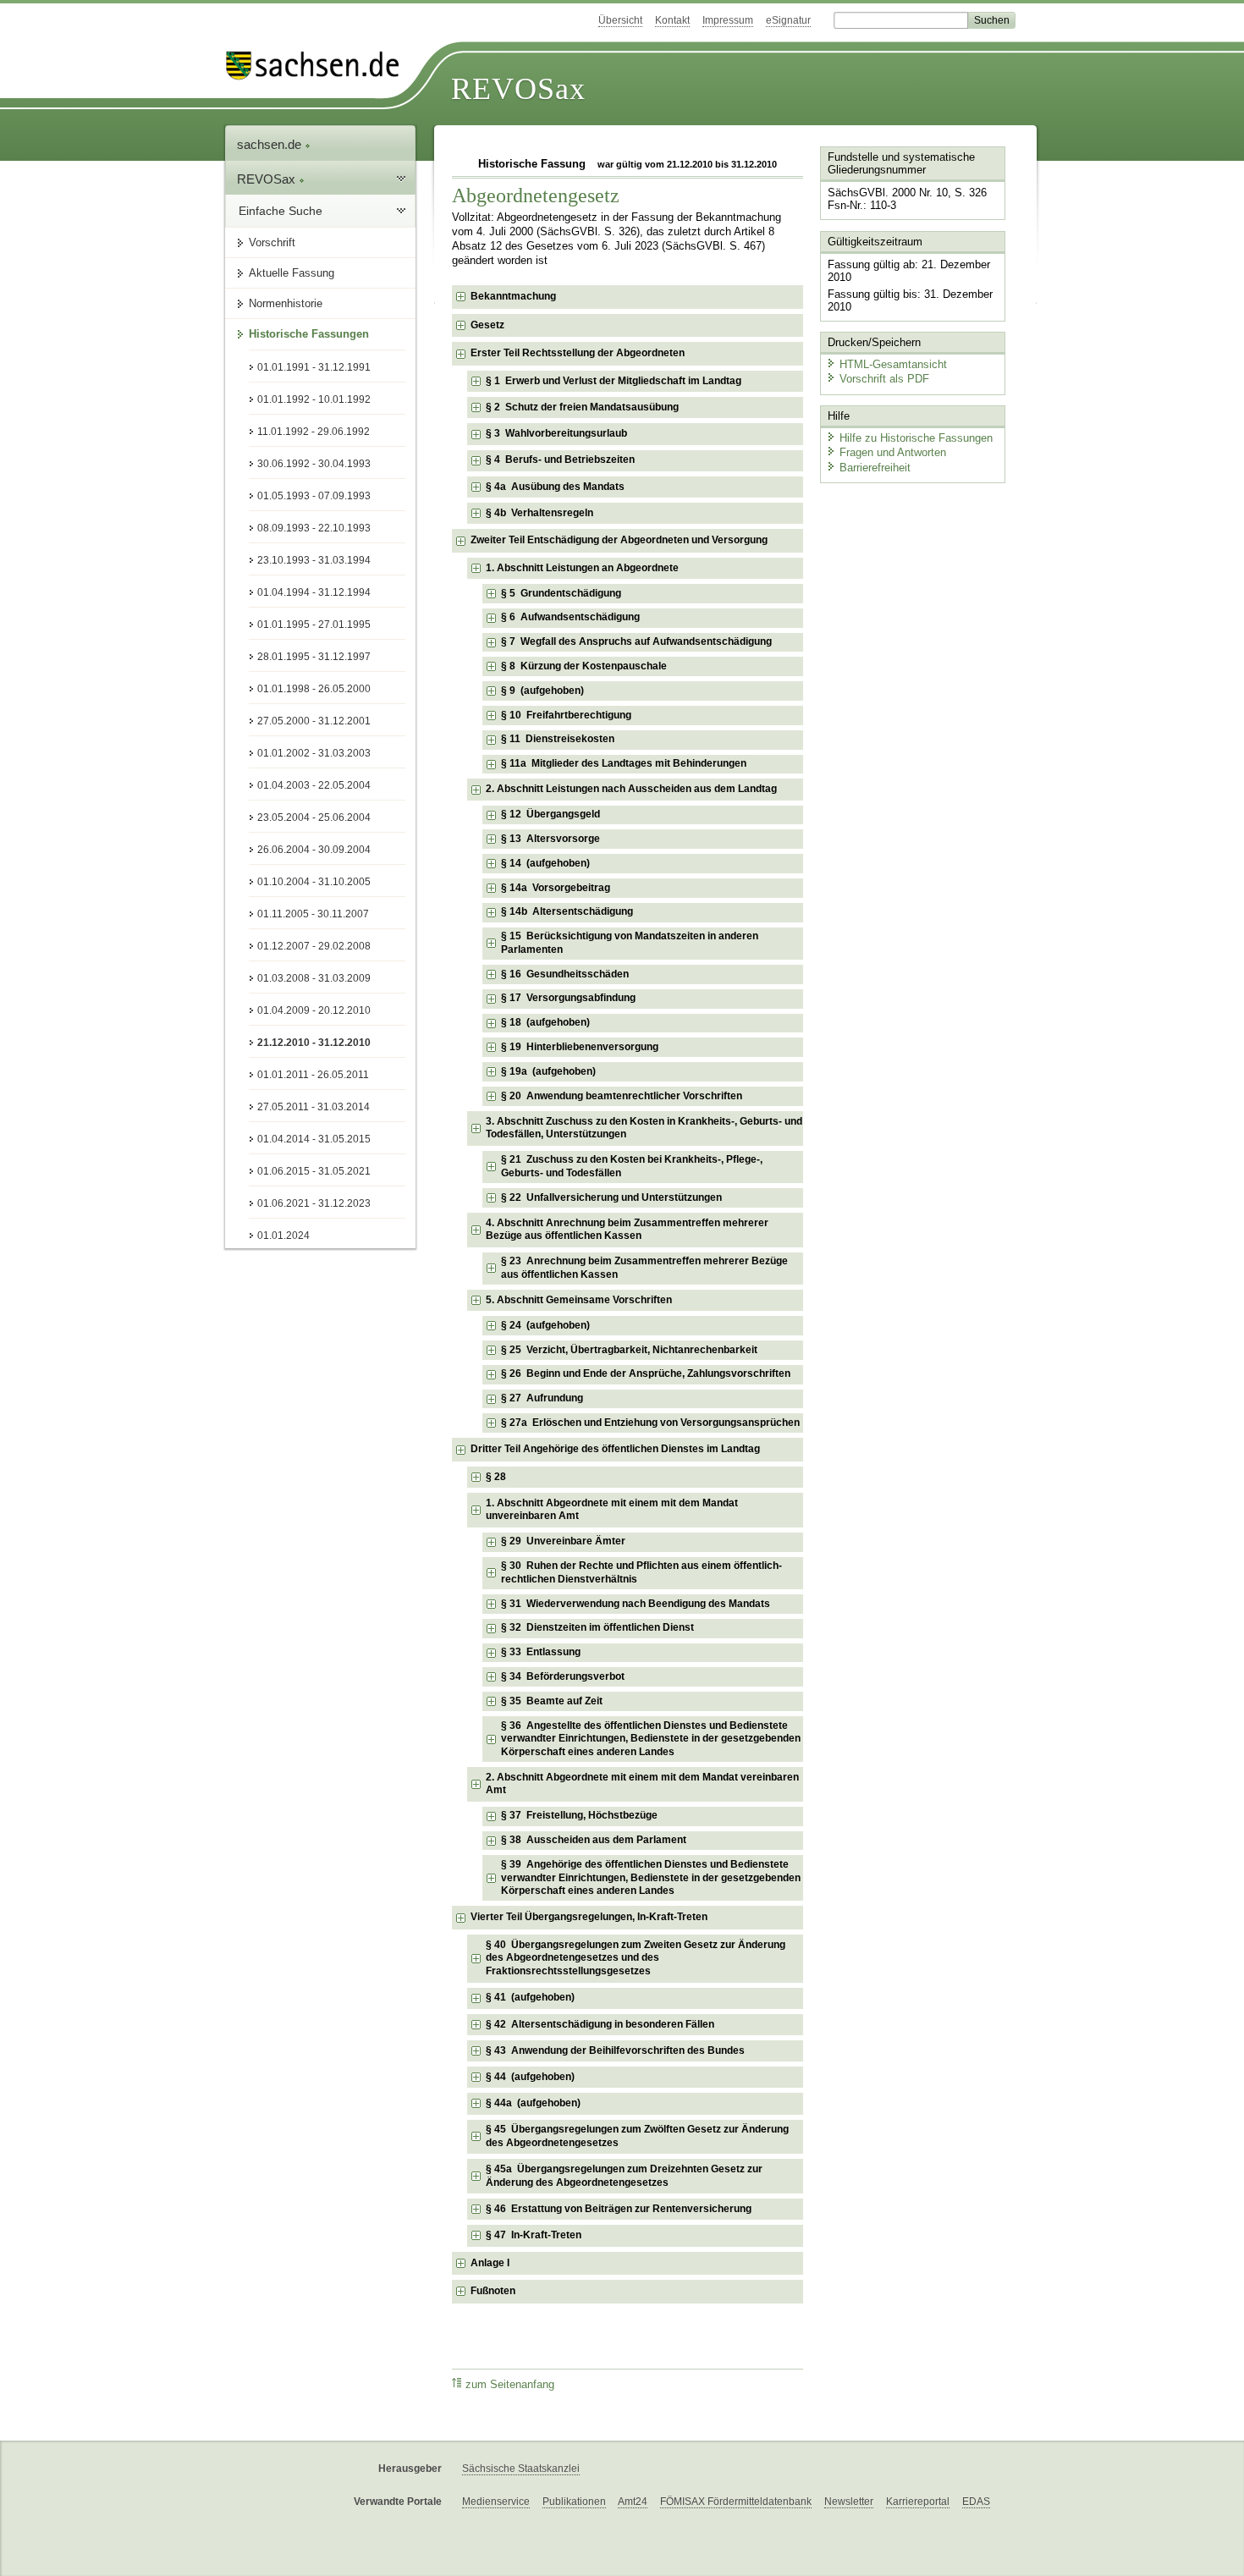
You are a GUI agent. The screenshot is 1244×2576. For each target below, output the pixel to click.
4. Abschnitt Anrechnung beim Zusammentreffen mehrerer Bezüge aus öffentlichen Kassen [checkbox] (627, 1230)
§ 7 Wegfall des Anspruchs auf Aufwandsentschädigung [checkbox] (636, 641)
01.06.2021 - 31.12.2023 (314, 1203)
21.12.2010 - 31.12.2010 (314, 1043)
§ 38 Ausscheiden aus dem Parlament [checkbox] (594, 1840)
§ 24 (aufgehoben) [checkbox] (545, 1325)
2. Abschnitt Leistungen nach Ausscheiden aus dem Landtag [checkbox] (631, 789)
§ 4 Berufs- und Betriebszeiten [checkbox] (560, 460)
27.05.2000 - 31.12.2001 (314, 721)
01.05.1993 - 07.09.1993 (314, 496)
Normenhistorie (286, 303)
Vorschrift (272, 242)
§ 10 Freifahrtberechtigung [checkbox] (566, 715)
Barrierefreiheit (875, 468)
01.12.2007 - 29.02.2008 (314, 946)
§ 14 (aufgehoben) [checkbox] (545, 863)
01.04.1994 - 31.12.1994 (314, 592)
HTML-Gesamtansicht (893, 364)
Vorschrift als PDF (884, 379)
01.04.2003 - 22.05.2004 (314, 785)
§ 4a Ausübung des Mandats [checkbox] (555, 487)
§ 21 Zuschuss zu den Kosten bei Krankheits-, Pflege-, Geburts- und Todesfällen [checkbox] (632, 1166)
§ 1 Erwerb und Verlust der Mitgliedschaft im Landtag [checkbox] (614, 381)
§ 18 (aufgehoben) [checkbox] (545, 1022)
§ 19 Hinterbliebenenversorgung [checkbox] (580, 1047)
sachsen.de (271, 144)
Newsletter (849, 2502)
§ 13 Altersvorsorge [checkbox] (550, 839)
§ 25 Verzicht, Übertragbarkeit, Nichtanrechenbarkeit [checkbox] (629, 1350)
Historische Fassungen (309, 334)
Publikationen (574, 2502)
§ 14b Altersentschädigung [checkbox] (567, 911)
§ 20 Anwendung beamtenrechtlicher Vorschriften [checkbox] (622, 1096)
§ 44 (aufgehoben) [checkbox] (530, 2077)
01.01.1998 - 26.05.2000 (314, 689)
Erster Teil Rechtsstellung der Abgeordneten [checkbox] (578, 353)
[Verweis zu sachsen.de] (319, 66)
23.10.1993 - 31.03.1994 (314, 560)
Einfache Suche (281, 211)
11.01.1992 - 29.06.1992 (314, 432)
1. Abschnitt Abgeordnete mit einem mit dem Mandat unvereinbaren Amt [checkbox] (612, 1510)
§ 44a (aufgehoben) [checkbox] (533, 2103)
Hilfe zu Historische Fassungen (916, 438)
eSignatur (788, 20)
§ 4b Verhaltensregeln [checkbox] (539, 513)
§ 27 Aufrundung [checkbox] (542, 1398)
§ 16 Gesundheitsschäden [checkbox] (565, 974)
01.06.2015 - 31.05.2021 (314, 1171)
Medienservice (496, 2502)
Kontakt (672, 20)
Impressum (728, 20)
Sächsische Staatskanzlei (521, 2469)
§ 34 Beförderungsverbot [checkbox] (563, 1676)
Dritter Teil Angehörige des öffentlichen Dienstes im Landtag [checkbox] (615, 1449)
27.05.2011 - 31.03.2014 (314, 1107)
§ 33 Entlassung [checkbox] (541, 1652)
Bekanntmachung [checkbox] (513, 296)
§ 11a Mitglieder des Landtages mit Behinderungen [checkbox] (624, 763)
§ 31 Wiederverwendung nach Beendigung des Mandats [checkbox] (636, 1604)
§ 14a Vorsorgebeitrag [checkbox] (556, 888)
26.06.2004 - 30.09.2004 (314, 850)
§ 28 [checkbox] (497, 1477)
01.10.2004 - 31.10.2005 (314, 882)
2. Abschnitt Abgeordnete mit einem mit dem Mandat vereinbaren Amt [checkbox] (642, 1784)
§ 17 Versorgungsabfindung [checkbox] (568, 998)
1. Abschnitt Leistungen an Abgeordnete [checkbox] (582, 568)
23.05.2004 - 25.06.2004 (314, 817)
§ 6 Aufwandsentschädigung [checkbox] (570, 617)
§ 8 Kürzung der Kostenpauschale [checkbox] (584, 666)
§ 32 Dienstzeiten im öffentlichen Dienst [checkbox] (597, 1627)
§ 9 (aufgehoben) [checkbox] (542, 691)
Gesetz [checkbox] (487, 325)
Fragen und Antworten (893, 452)
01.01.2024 (283, 1236)
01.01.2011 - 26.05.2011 (313, 1075)
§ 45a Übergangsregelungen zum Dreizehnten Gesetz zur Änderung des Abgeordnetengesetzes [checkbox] (624, 2176)
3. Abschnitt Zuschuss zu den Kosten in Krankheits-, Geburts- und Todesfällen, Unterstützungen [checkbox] (644, 1128)
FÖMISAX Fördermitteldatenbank (736, 2502)
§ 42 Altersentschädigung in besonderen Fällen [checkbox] (600, 2024)
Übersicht (620, 20)
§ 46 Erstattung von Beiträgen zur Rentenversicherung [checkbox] (619, 2209)
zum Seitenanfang (510, 2385)
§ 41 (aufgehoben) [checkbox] (530, 1997)
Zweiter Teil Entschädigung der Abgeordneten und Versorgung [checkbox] (619, 540)
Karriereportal (918, 2502)
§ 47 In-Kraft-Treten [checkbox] (534, 2235)
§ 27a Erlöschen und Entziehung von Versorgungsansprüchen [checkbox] (650, 1423)
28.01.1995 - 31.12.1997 (314, 657)
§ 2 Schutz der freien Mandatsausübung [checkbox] (582, 407)
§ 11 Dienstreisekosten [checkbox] (558, 739)
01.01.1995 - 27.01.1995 (314, 625)
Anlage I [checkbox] (490, 2263)
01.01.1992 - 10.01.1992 (314, 399)
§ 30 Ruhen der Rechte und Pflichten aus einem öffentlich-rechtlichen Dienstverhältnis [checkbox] (641, 1572)
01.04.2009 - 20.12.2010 (314, 1010)
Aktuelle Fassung (292, 273)
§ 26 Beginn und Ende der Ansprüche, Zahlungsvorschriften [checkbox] (646, 1373)
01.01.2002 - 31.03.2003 (314, 753)
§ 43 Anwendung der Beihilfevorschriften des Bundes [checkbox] (615, 2050)
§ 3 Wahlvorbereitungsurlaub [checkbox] (556, 433)
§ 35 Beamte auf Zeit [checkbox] (552, 1701)
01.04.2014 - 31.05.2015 (314, 1139)
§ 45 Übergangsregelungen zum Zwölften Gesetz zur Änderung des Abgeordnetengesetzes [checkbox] (637, 2136)
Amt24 (633, 2502)
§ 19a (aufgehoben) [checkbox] (548, 1071)
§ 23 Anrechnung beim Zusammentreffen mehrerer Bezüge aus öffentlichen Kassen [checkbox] (644, 1268)
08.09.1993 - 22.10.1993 (314, 528)
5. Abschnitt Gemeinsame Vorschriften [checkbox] (579, 1300)
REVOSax (518, 89)
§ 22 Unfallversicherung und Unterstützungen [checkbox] (611, 1197)
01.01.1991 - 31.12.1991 (314, 367)
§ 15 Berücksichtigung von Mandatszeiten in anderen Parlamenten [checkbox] (630, 943)
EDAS (976, 2502)
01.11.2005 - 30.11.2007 (313, 914)
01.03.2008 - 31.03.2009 (314, 978)
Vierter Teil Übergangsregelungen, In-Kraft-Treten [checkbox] (589, 1917)
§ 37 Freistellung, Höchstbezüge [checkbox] (579, 1815)
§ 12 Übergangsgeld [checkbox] (550, 814)
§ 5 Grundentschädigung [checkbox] (561, 593)
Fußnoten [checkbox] (493, 2291)
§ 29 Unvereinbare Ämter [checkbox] (563, 1541)
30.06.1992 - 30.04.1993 (314, 464)
